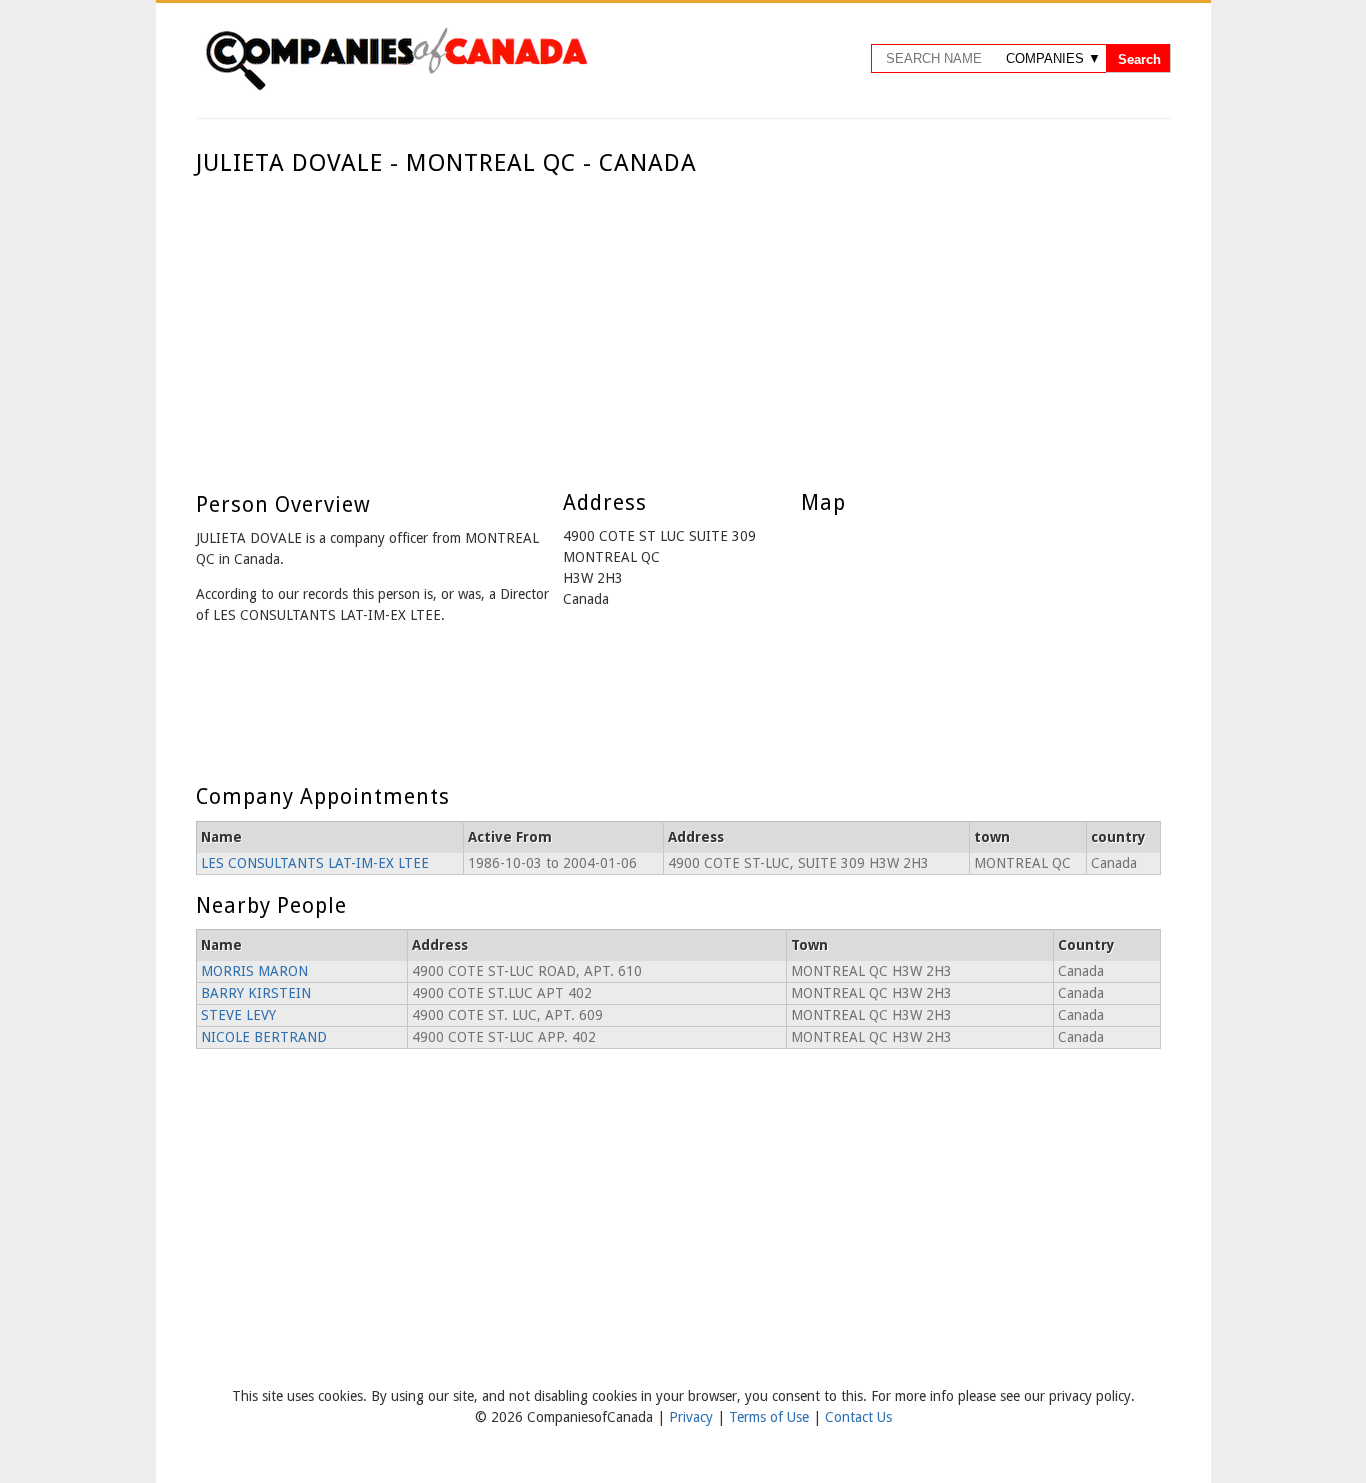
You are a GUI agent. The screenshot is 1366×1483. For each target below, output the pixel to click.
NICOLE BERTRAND (264, 1037)
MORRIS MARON (254, 971)
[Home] (396, 87)
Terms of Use (771, 1417)
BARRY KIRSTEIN (256, 993)
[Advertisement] (678, 328)
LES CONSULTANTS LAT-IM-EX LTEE (315, 863)
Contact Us (858, 1417)
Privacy (693, 1417)
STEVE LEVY (238, 1015)
